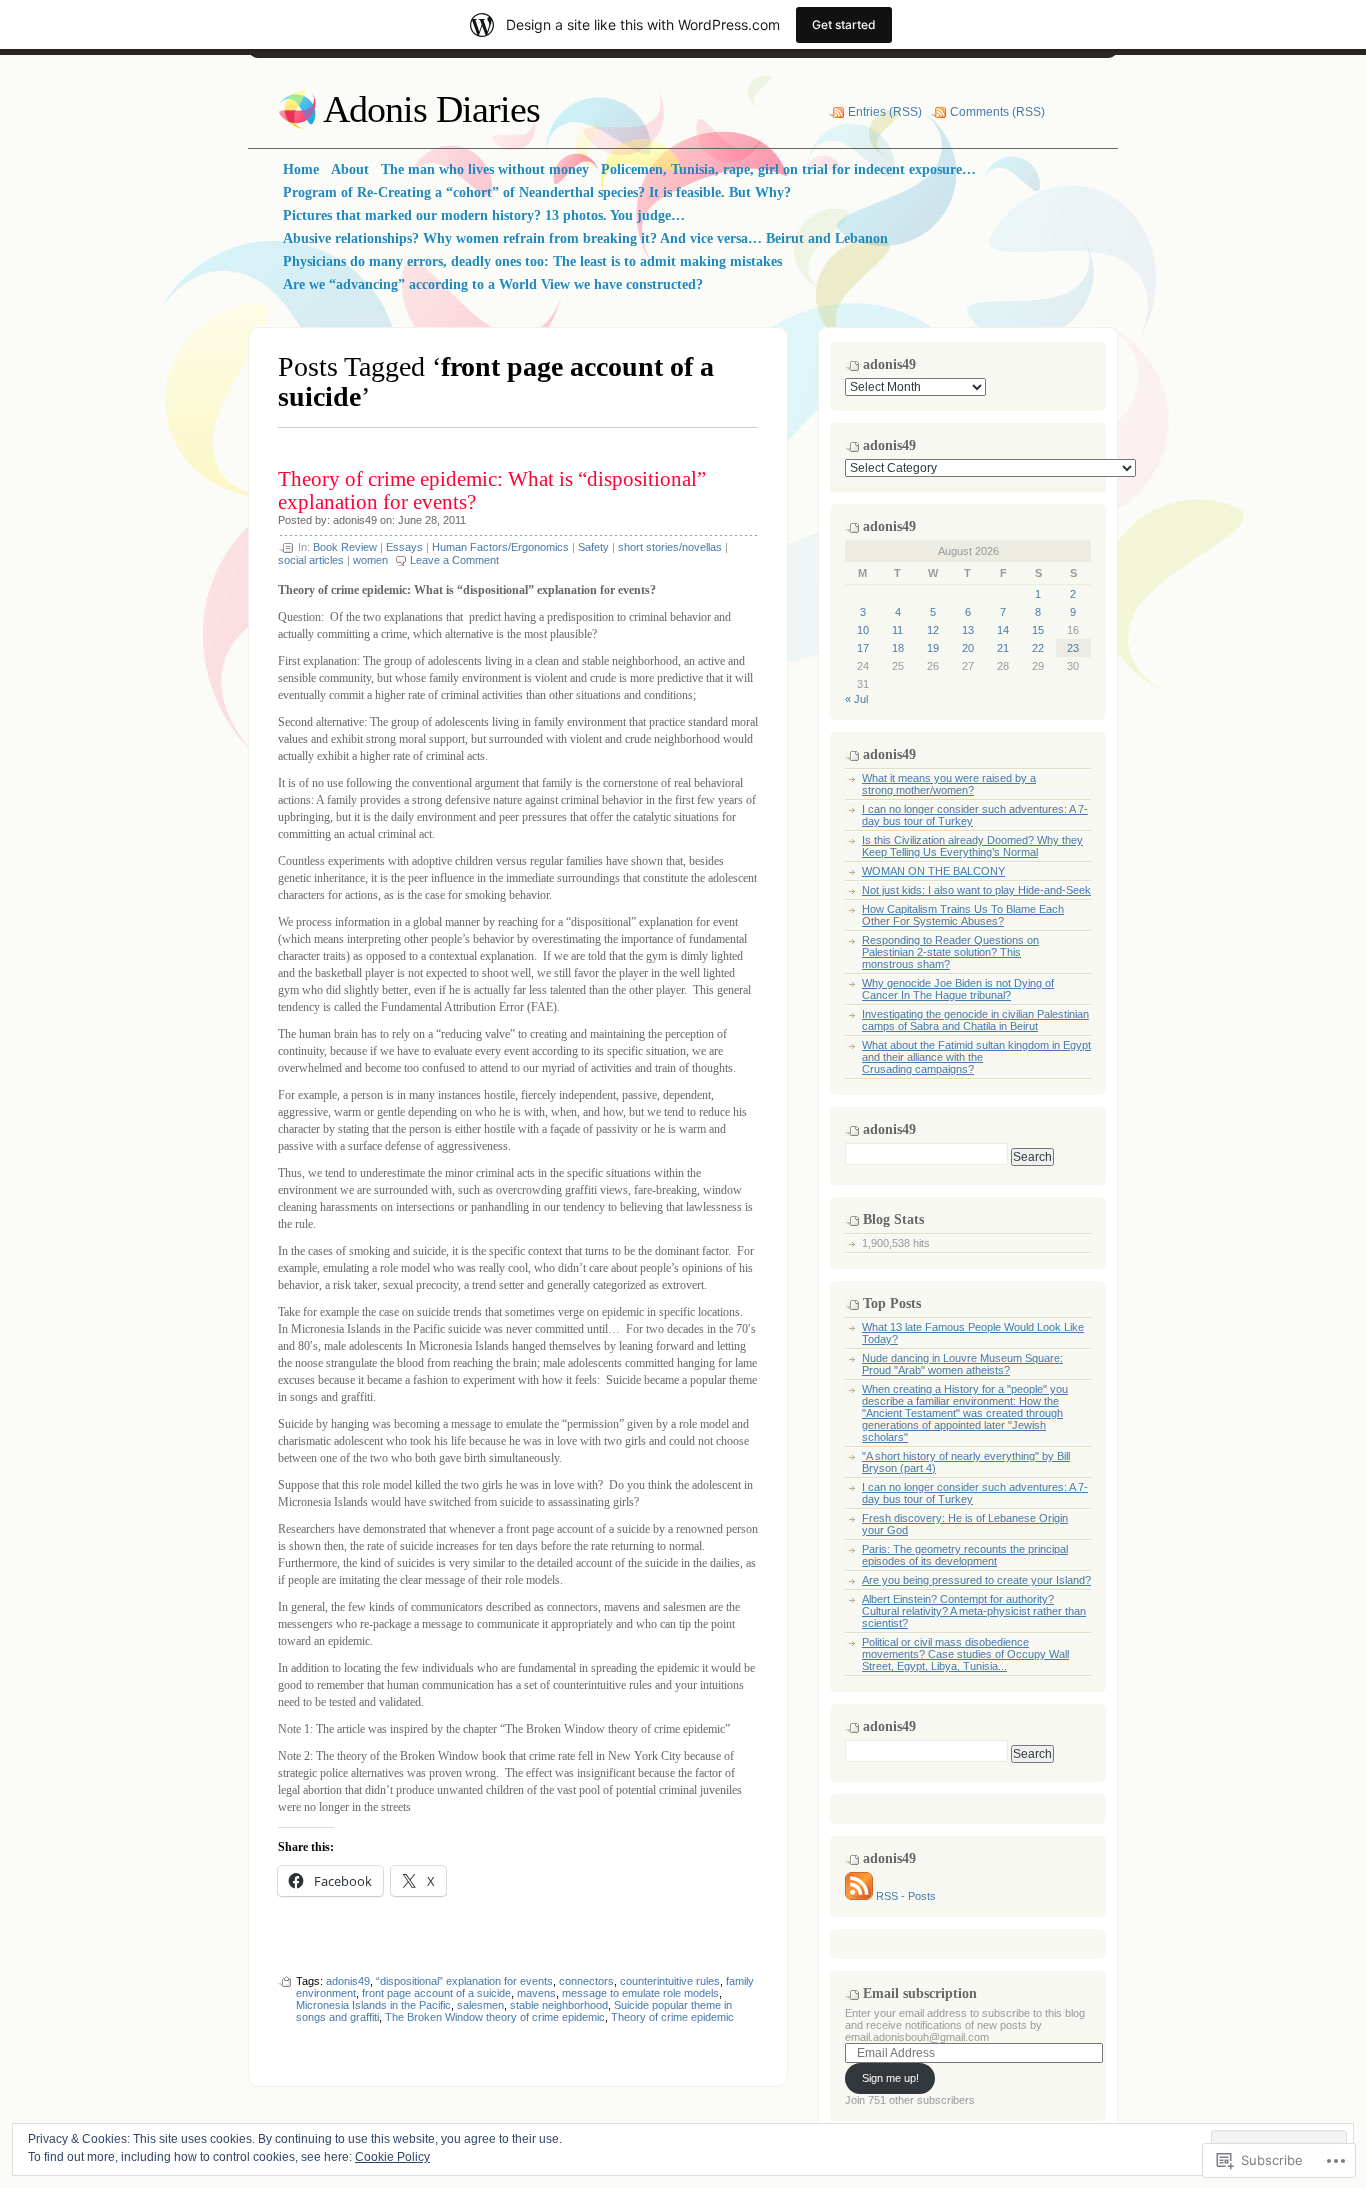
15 (1038, 630)
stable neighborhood (559, 2005)
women (370, 560)
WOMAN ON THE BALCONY (933, 871)
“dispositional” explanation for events (464, 1981)
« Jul (856, 699)
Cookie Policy (392, 2157)
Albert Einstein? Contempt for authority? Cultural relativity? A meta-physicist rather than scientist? (974, 1611)
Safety (593, 547)
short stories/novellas (670, 547)
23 (1073, 648)
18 (898, 648)
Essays (404, 547)
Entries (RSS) (885, 112)
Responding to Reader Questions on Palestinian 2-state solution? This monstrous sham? (950, 952)
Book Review (345, 547)
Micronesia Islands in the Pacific (373, 2005)
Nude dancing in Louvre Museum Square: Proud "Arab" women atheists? (962, 1364)
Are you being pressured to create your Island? (976, 1580)
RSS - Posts (906, 1896)
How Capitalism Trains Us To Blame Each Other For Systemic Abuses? (963, 915)
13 (968, 630)
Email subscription (920, 1993)
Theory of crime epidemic (672, 2017)
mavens (536, 1993)
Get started (844, 24)
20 (968, 648)
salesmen (480, 2005)
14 (1003, 630)
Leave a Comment (454, 560)
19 (933, 648)
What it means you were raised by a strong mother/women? (949, 784)
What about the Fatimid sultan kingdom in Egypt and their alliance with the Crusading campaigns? (976, 1057)
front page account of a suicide (436, 1993)
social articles (311, 560)
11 (897, 630)
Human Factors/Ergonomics (500, 547)
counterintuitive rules (670, 1981)
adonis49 (355, 520)
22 (1038, 648)
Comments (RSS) (997, 112)
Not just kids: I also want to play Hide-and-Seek (976, 890)
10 (863, 630)
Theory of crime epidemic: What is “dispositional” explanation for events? (492, 490)
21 (1003, 648)
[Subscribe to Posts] (859, 1896)
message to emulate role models (640, 1993)
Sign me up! (890, 2078)
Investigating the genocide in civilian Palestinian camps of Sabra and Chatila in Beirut (975, 1020)
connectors (586, 1981)
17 (863, 648)
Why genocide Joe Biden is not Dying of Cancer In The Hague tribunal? (958, 989)
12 (933, 630)
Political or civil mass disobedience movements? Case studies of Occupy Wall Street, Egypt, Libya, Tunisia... (965, 1654)
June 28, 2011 (432, 520)
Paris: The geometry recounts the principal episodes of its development (965, 1555)
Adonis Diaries (431, 109)
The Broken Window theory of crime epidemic (495, 2017)
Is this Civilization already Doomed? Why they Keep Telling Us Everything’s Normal (972, 846)
